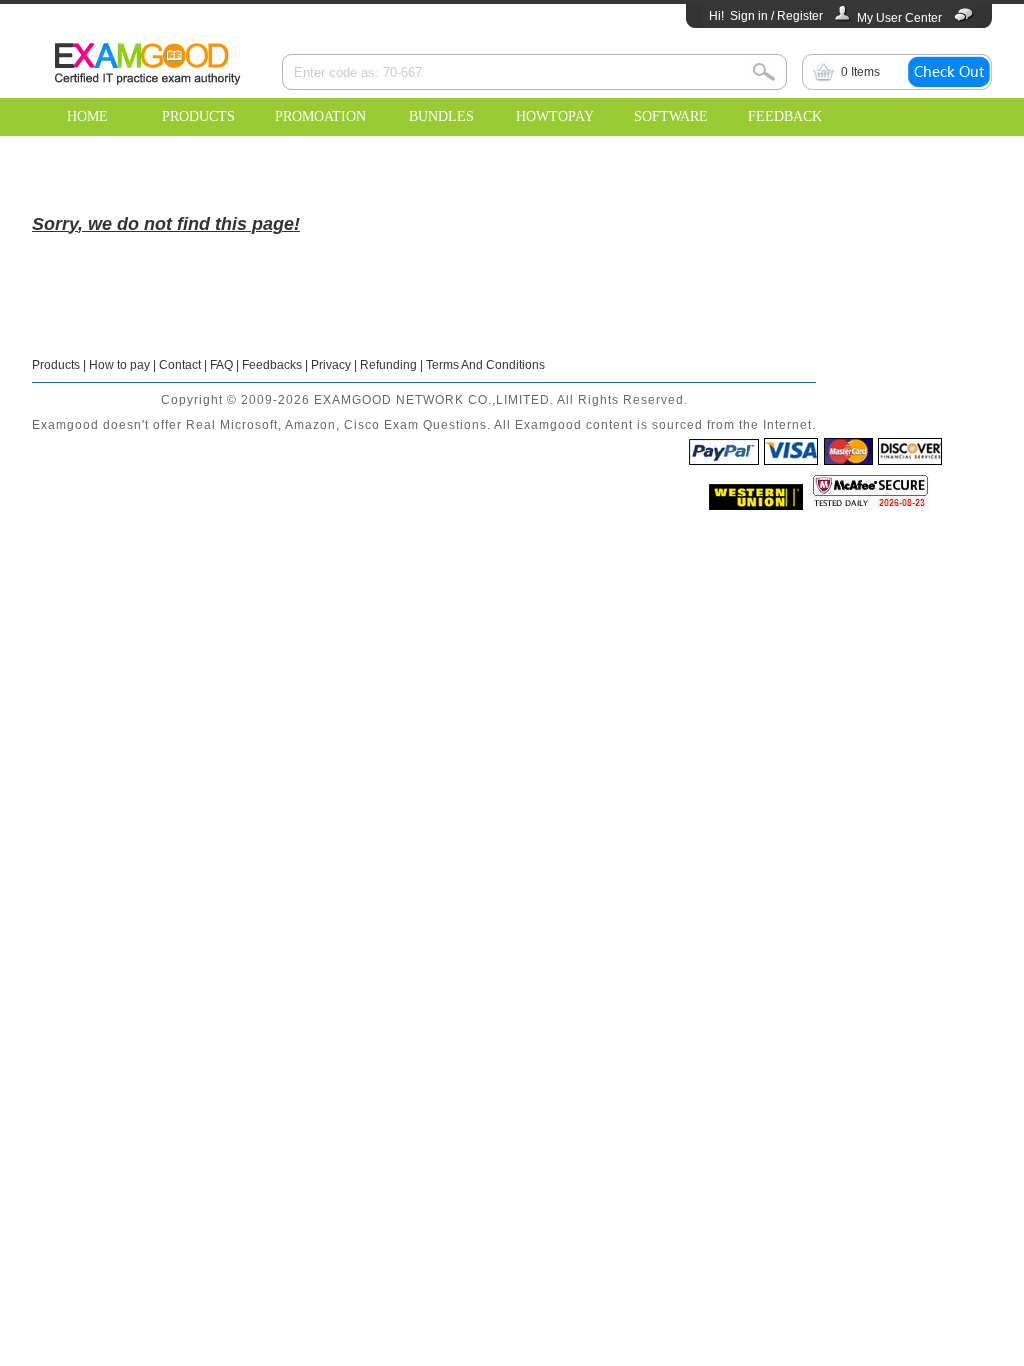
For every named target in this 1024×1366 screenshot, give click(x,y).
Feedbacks (272, 365)
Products (56, 365)
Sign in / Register (776, 16)
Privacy (331, 365)
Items (860, 72)
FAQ (221, 365)
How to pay (119, 365)
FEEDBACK (785, 116)
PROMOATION (320, 116)
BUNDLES (441, 116)
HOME (87, 116)
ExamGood (147, 61)
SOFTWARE (671, 116)
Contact (180, 365)
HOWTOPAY (555, 116)
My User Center (899, 18)
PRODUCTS (198, 116)
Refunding (388, 365)
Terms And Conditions (485, 365)
